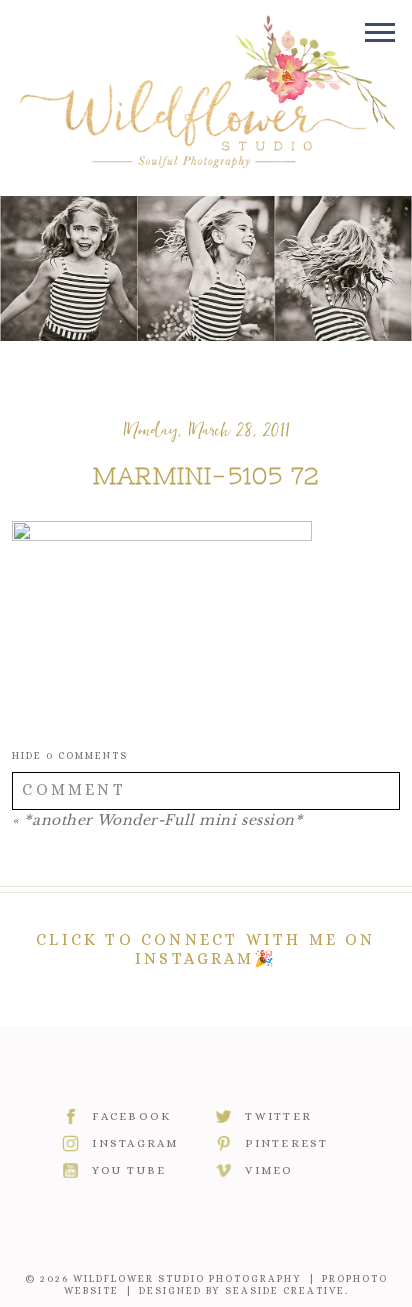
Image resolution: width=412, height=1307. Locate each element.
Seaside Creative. (287, 1290)
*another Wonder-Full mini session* (163, 820)
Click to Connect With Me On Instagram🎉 (205, 949)
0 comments (70, 755)
